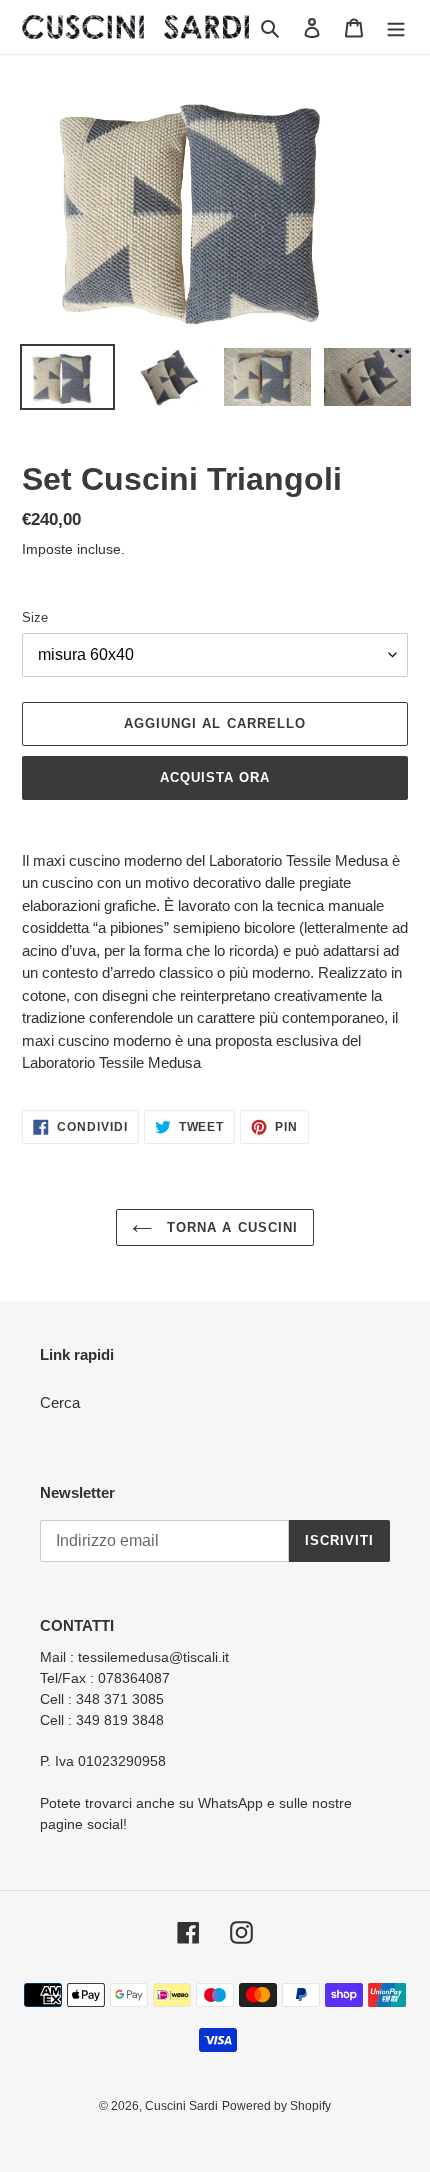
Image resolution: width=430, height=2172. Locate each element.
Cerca (60, 1402)
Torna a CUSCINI (230, 1227)
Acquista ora (215, 777)
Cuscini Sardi (181, 2106)
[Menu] (396, 27)
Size (35, 617)
